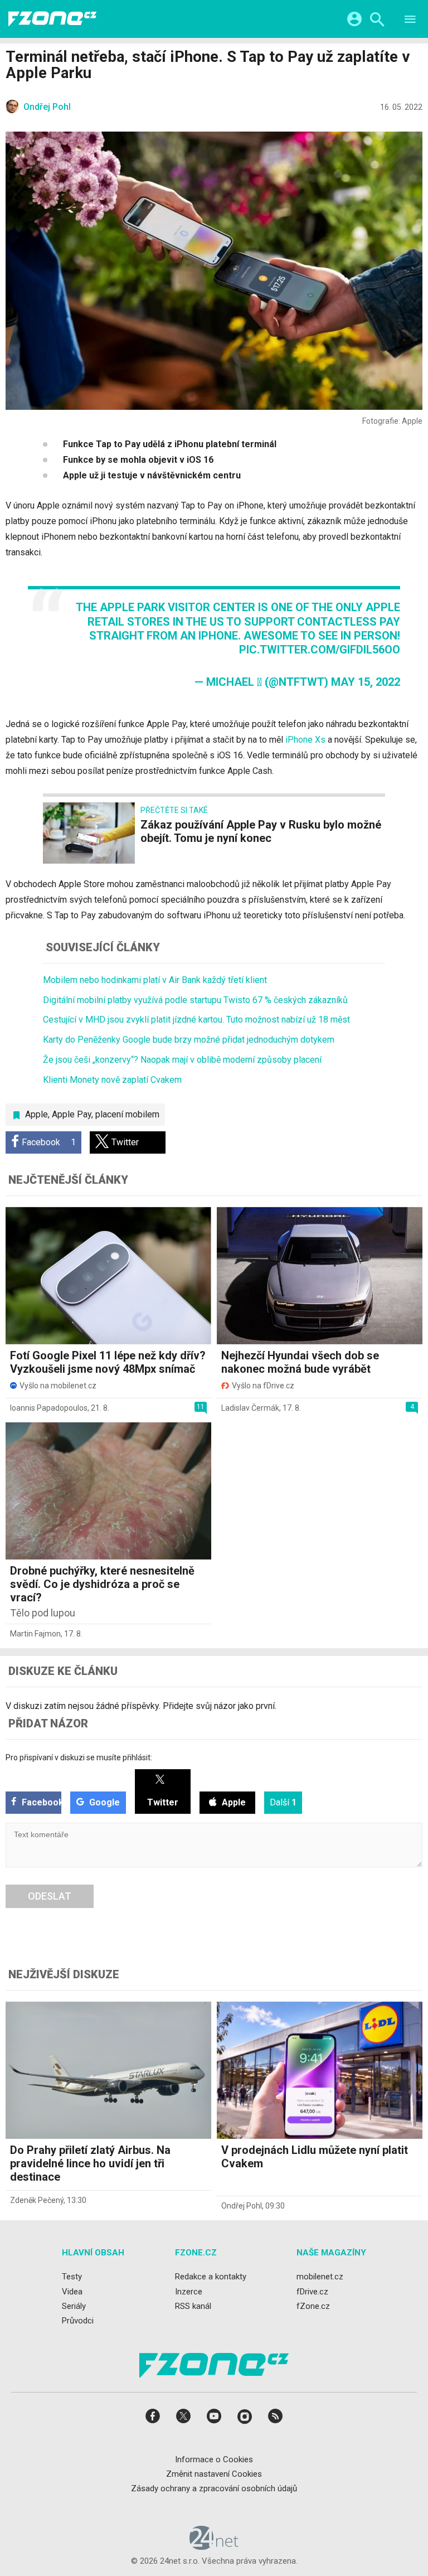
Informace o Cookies (214, 2459)
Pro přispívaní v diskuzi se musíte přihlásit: (79, 1757)
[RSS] (275, 2420)
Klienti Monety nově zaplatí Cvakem (112, 1080)
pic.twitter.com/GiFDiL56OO (320, 650)
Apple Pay (72, 1114)
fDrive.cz (312, 2291)
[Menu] (410, 21)
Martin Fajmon (35, 1634)
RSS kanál (193, 2306)
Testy (72, 2277)
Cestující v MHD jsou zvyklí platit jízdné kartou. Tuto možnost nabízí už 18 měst (196, 1020)
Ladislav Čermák (250, 1408)
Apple (37, 1114)
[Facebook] (153, 2420)
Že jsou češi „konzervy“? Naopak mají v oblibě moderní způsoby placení (182, 1060)
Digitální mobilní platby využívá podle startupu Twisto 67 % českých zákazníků (195, 1000)
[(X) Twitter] (183, 2420)
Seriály (74, 2306)
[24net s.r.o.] (214, 2546)
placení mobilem (127, 1114)
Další (283, 1802)
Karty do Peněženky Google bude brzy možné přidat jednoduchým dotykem (189, 1040)
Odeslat (50, 1896)
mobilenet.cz (320, 2277)
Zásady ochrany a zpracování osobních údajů (214, 2488)
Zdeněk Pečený (37, 2200)
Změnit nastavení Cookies (214, 2473)
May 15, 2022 (366, 682)
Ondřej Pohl (242, 2206)
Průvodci (78, 2321)
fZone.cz (313, 2306)
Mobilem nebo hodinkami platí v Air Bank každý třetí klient (155, 980)
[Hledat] (377, 21)
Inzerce (189, 2291)
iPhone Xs (305, 740)
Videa (72, 2291)
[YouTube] (214, 2420)
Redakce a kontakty (211, 2277)
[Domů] (52, 19)
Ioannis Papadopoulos (49, 1408)
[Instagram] (245, 2420)
